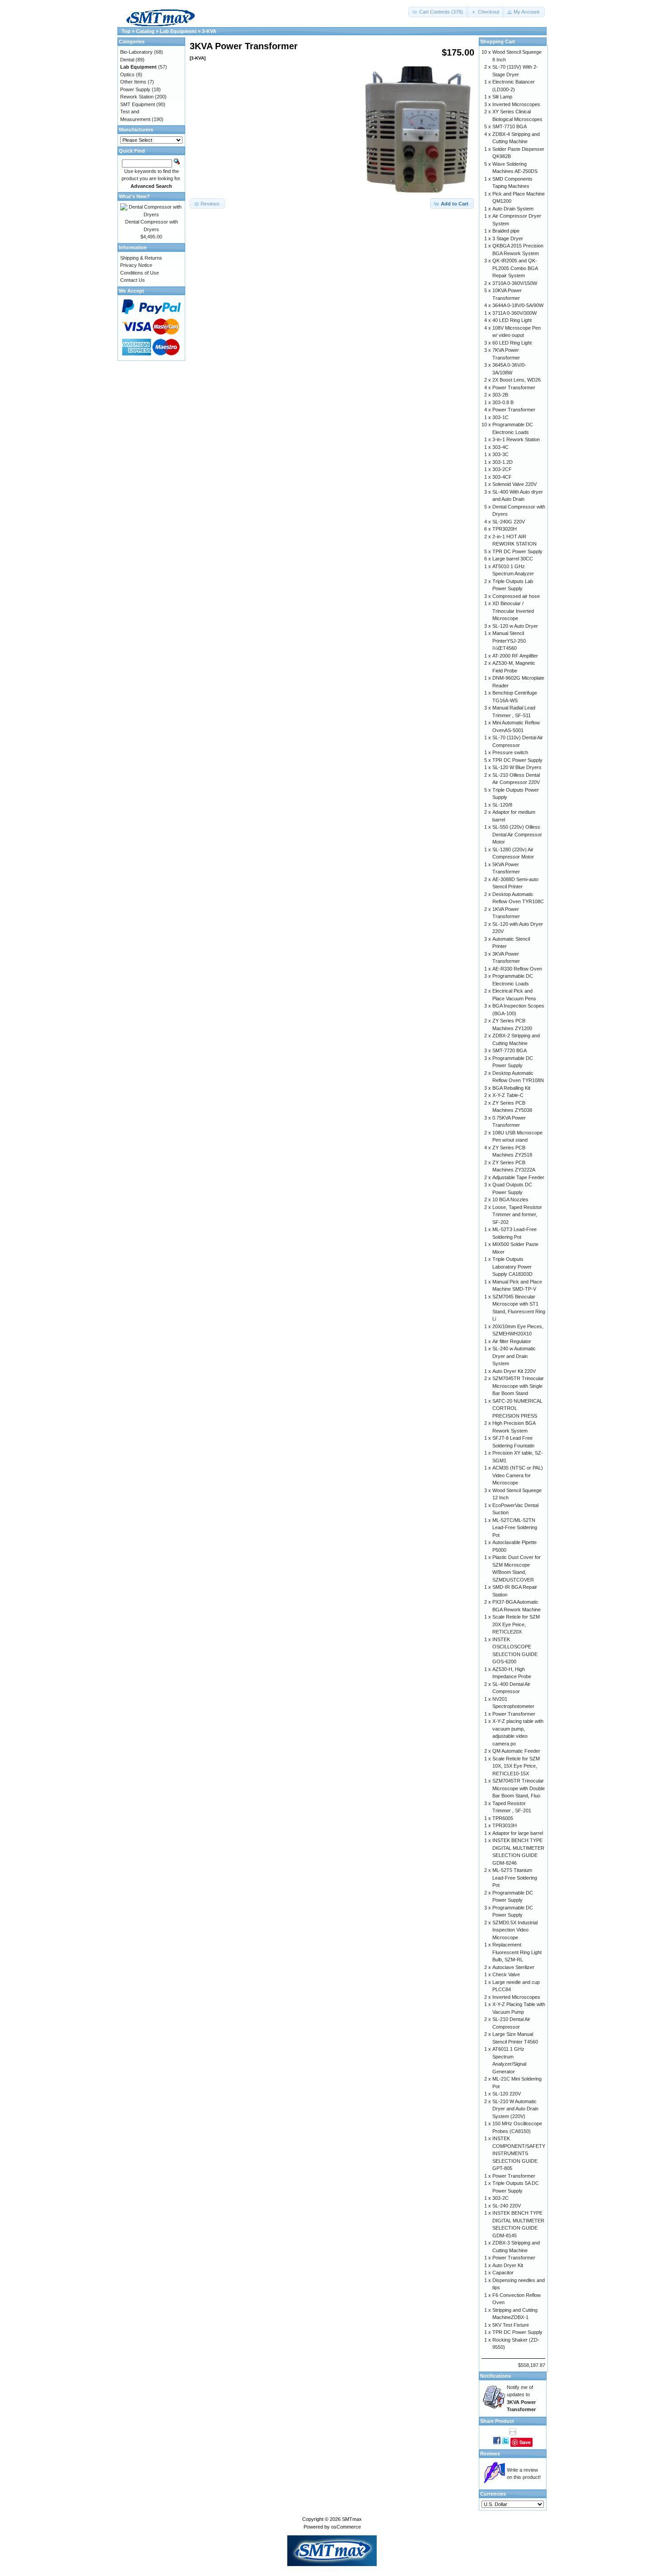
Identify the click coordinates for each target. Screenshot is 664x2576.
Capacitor (503, 2273)
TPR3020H (505, 529)
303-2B (500, 395)
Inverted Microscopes (516, 104)
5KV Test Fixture (511, 2325)
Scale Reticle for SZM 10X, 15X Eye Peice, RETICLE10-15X (516, 1766)
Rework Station (137, 97)
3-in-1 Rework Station (516, 439)
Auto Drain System (513, 209)
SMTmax (352, 2519)
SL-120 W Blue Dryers (517, 767)
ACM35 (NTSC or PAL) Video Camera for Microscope (518, 1475)
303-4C (500, 447)
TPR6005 (503, 1818)
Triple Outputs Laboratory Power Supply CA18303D (512, 1267)
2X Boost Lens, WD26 (517, 380)
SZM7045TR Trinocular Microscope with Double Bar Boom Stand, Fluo (519, 1788)
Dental (127, 60)
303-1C (500, 417)
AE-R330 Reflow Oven (517, 969)
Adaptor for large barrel (518, 1833)
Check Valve (506, 1974)
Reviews (490, 2454)
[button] (438, 12)
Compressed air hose (516, 596)
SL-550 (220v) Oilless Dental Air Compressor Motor (517, 834)
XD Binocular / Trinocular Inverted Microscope (513, 611)
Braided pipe (506, 231)
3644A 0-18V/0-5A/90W (518, 305)
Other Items (133, 82)
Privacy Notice (136, 265)
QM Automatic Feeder (516, 1751)
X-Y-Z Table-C (508, 1095)
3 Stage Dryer (508, 238)
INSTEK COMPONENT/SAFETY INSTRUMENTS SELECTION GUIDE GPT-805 (519, 2153)
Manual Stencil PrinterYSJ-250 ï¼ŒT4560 (509, 641)
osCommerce (346, 2527)
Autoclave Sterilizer (513, 1967)
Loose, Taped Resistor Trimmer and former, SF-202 (517, 1215)
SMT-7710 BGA (510, 126)
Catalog (145, 31)
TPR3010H (505, 1825)
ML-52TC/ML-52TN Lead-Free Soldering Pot (515, 1528)
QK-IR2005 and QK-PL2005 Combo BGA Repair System (515, 268)
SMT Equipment (138, 104)
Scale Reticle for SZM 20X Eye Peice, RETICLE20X (516, 1624)
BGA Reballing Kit (511, 1088)
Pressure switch (510, 752)
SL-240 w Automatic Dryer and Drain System (514, 1356)
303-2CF (502, 469)
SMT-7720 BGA (510, 1050)
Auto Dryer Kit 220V (514, 1371)
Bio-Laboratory (136, 52)
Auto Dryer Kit (508, 2265)
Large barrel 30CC (513, 559)
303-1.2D (503, 462)
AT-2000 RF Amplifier (515, 656)
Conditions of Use (140, 273)
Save (525, 2442)
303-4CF (502, 477)
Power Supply (135, 89)
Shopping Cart (498, 42)
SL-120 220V (507, 2094)
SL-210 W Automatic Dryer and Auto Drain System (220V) (515, 2109)
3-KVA (209, 31)
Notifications (496, 2376)
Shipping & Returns (141, 258)
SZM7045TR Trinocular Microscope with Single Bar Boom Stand (518, 1386)
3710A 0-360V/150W (515, 283)
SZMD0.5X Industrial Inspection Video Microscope (515, 1930)
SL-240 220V (507, 2206)
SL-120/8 (502, 805)
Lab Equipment (178, 31)
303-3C (500, 454)
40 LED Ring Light (512, 320)
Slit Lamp (502, 97)
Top (126, 31)
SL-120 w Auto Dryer (515, 626)
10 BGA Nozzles (510, 1199)
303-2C (500, 2198)
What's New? (134, 196)
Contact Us (133, 280)
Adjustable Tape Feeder (518, 1177)
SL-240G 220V (509, 522)
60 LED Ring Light (512, 343)
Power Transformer (514, 387)
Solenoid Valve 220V (514, 484)
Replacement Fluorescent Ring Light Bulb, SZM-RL (517, 1952)
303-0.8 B (503, 402)
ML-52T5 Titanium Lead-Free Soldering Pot (515, 1878)
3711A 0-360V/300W (514, 313)
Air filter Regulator (512, 1341)
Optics (127, 75)
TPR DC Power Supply (517, 551)
